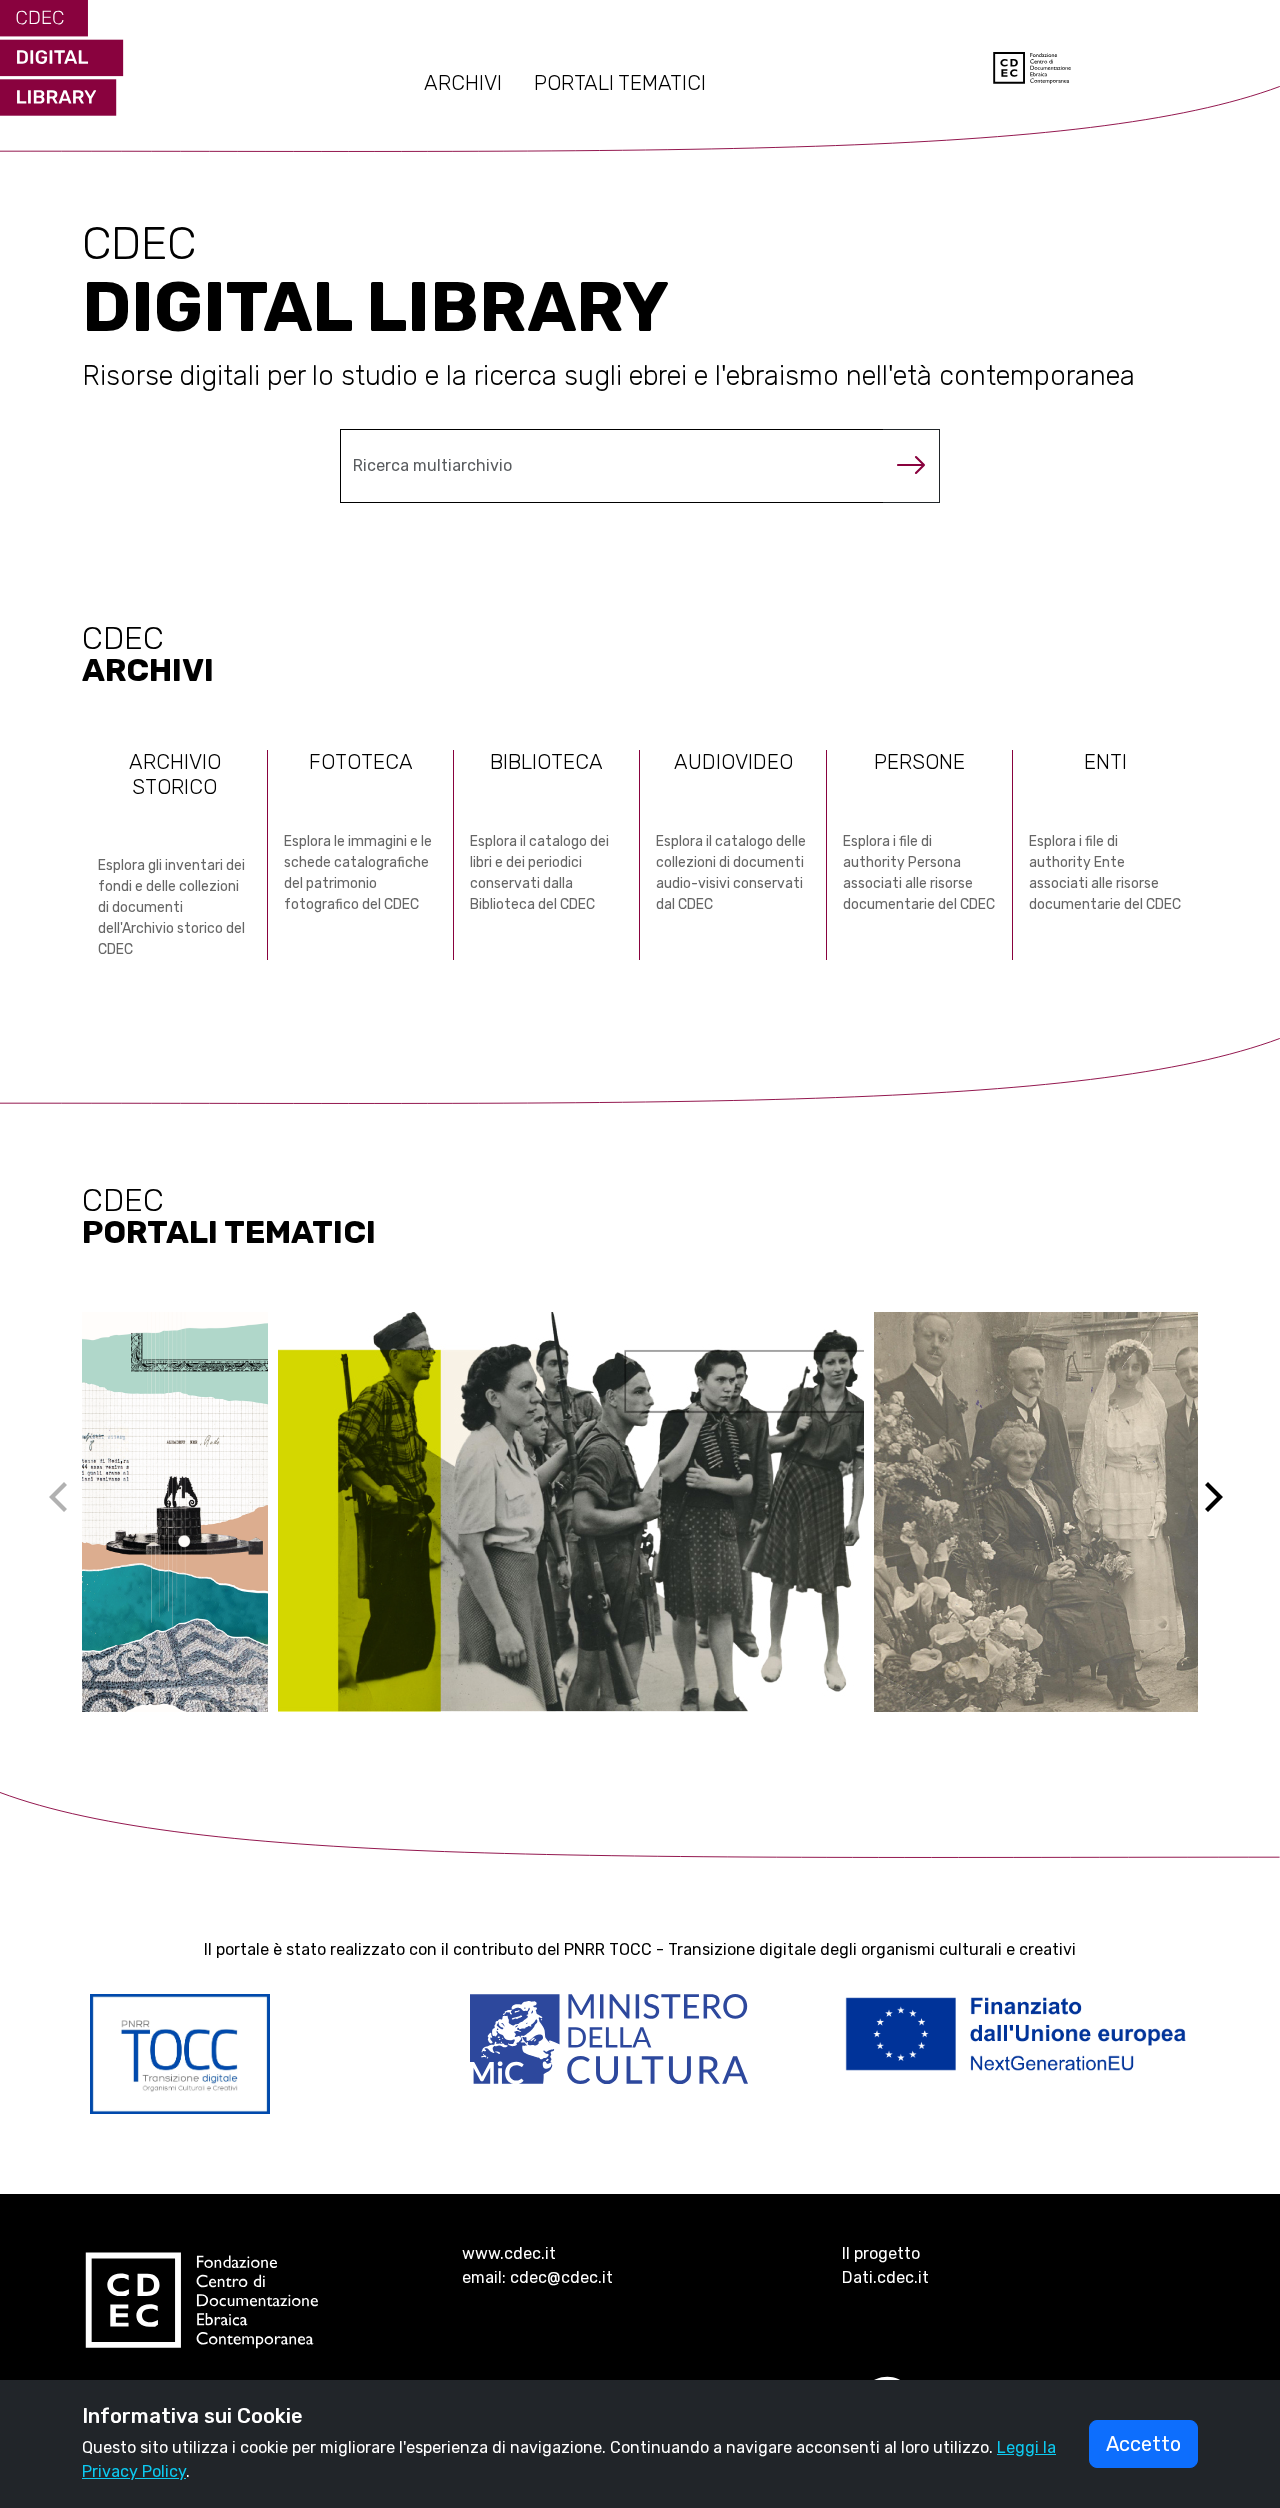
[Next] (1226, 1512)
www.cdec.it (509, 2253)
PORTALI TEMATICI (620, 83)
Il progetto (881, 2253)
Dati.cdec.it (885, 2277)
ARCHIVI (463, 83)
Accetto (1143, 2444)
